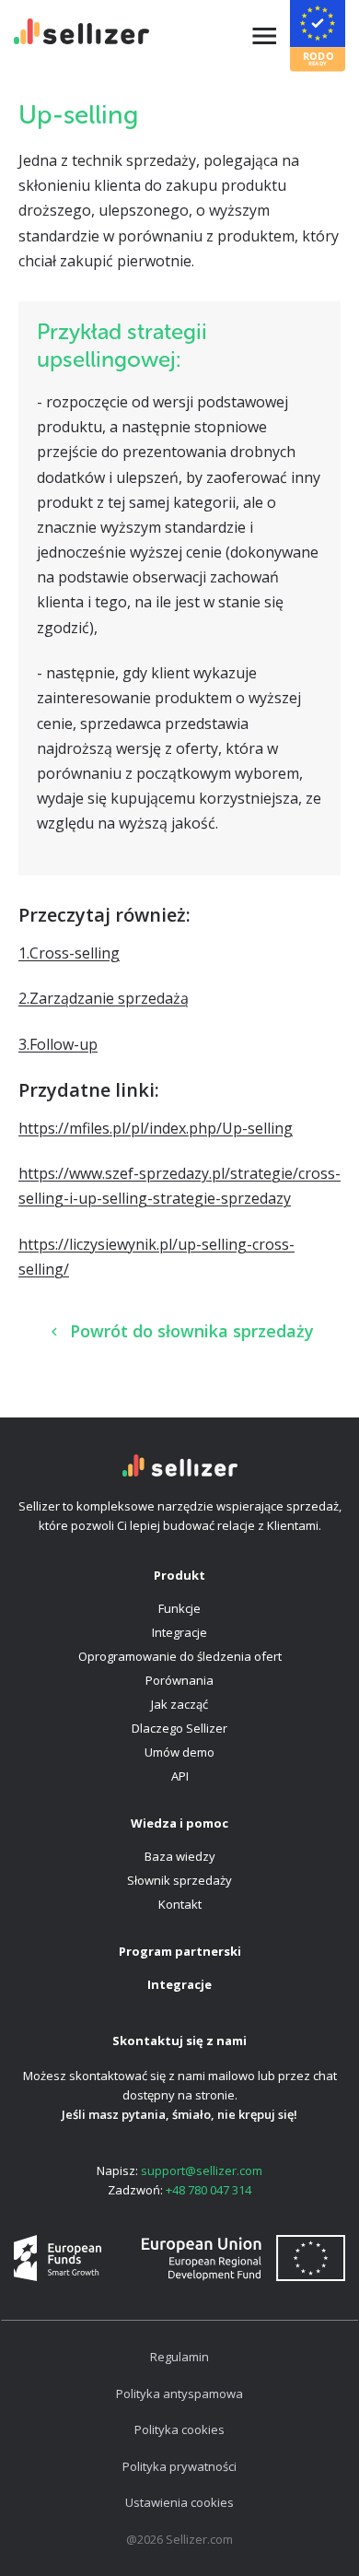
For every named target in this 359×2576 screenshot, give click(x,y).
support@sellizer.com (202, 2170)
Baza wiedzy (180, 1856)
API (180, 1776)
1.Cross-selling (69, 953)
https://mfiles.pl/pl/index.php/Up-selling (156, 1128)
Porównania (179, 1680)
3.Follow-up (58, 1044)
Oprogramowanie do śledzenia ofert (180, 1656)
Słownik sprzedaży (179, 1880)
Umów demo (179, 1752)
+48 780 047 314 (208, 2190)
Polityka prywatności (179, 2466)
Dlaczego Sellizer (179, 1728)
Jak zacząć (179, 1704)
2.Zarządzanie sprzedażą (104, 998)
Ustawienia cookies (179, 2502)
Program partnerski (180, 1951)
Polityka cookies (179, 2429)
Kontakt (180, 1904)
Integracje (179, 1632)
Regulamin (179, 2357)
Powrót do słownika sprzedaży (192, 1331)
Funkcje (179, 1608)
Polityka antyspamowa (179, 2394)
